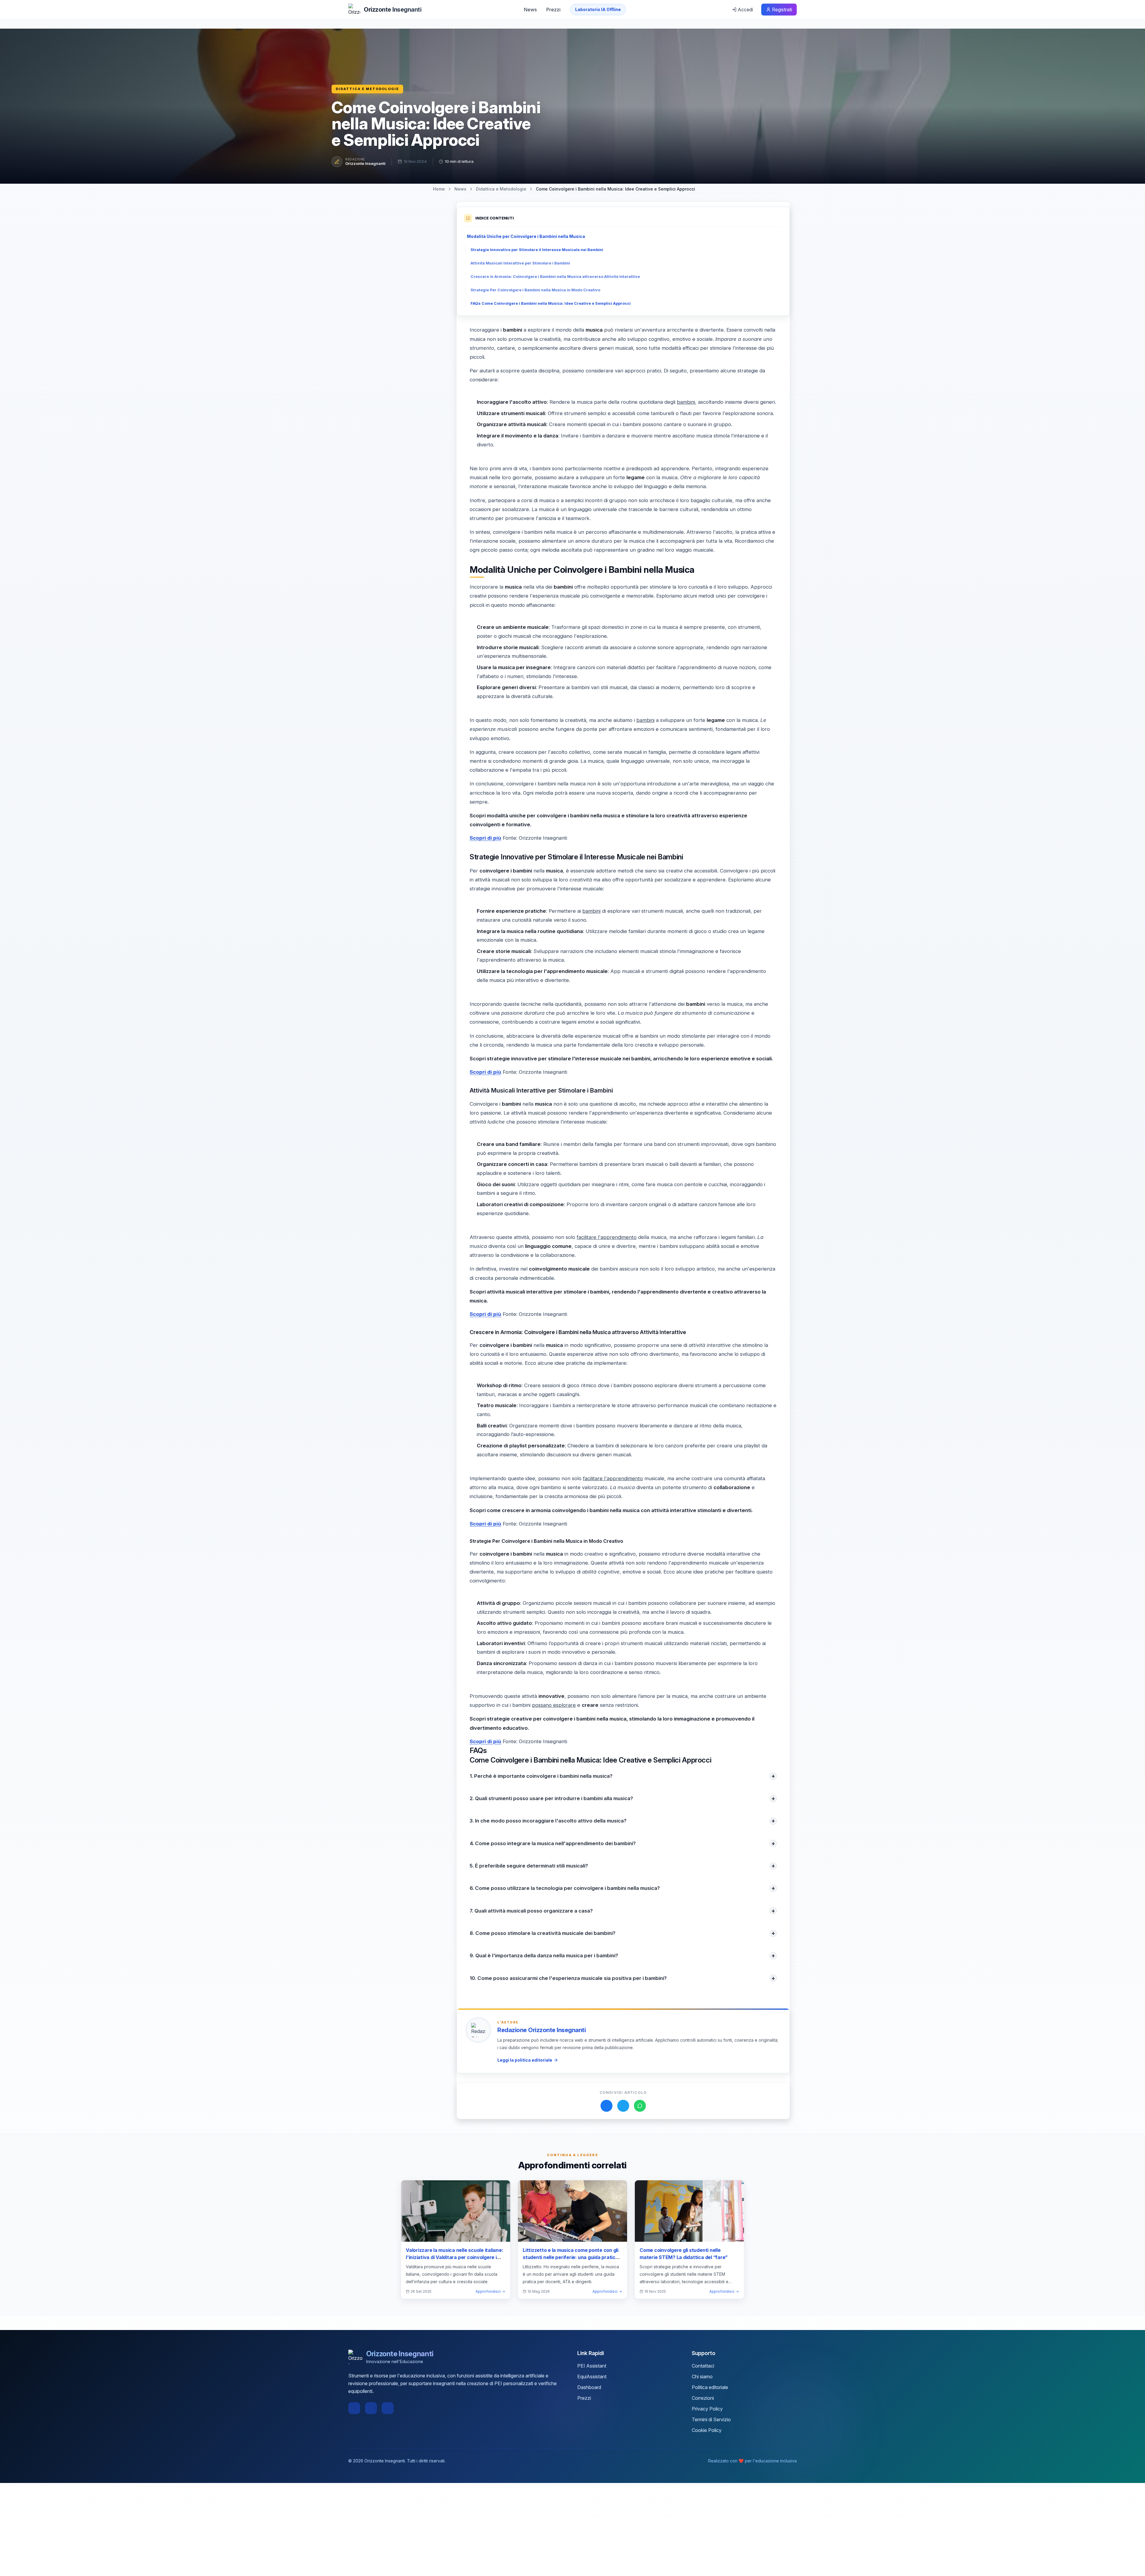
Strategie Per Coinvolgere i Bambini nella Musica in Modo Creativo (535, 290)
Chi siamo (702, 2377)
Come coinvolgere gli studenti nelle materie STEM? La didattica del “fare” (684, 2254)
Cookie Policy (707, 2430)
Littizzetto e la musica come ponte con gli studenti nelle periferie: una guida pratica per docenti (571, 2257)
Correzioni (703, 2398)
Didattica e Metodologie (367, 89)
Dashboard (589, 2387)
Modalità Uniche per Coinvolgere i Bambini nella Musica (526, 236)
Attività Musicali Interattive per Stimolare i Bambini (520, 263)
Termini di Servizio (711, 2419)
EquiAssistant (592, 2377)
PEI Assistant (592, 2366)
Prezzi (553, 10)
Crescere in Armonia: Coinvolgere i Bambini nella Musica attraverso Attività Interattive (555, 277)
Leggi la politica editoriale (525, 2060)
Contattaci (703, 2366)
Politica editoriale (710, 2387)
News (530, 10)
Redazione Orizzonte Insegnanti (541, 2030)
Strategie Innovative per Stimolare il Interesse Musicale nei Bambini (537, 250)
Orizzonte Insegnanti (365, 163)
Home (439, 189)
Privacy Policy (707, 2409)
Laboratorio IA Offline (598, 9)
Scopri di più (485, 838)
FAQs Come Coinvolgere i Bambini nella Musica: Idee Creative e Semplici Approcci (551, 303)
